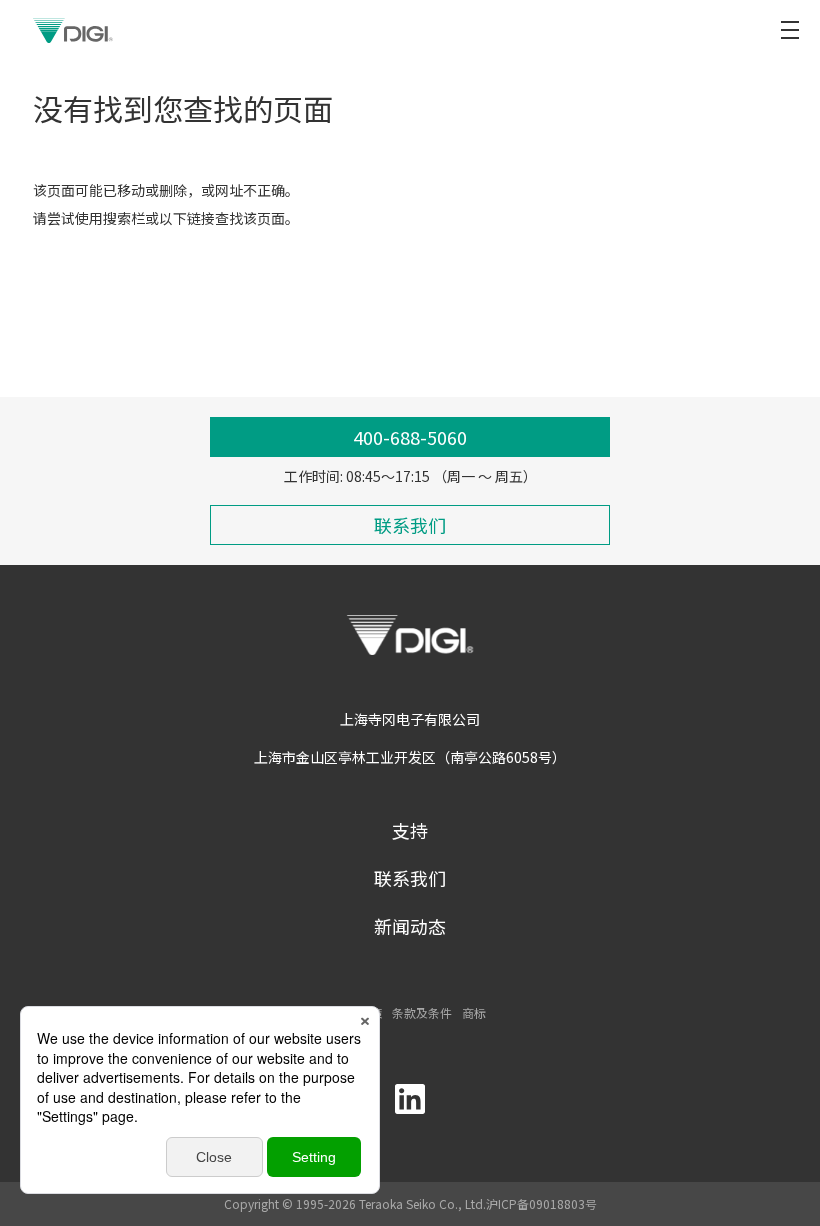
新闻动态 (410, 926)
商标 (474, 1012)
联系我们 (410, 878)
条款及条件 (422, 1012)
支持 (410, 830)
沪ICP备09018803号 (541, 1203)
